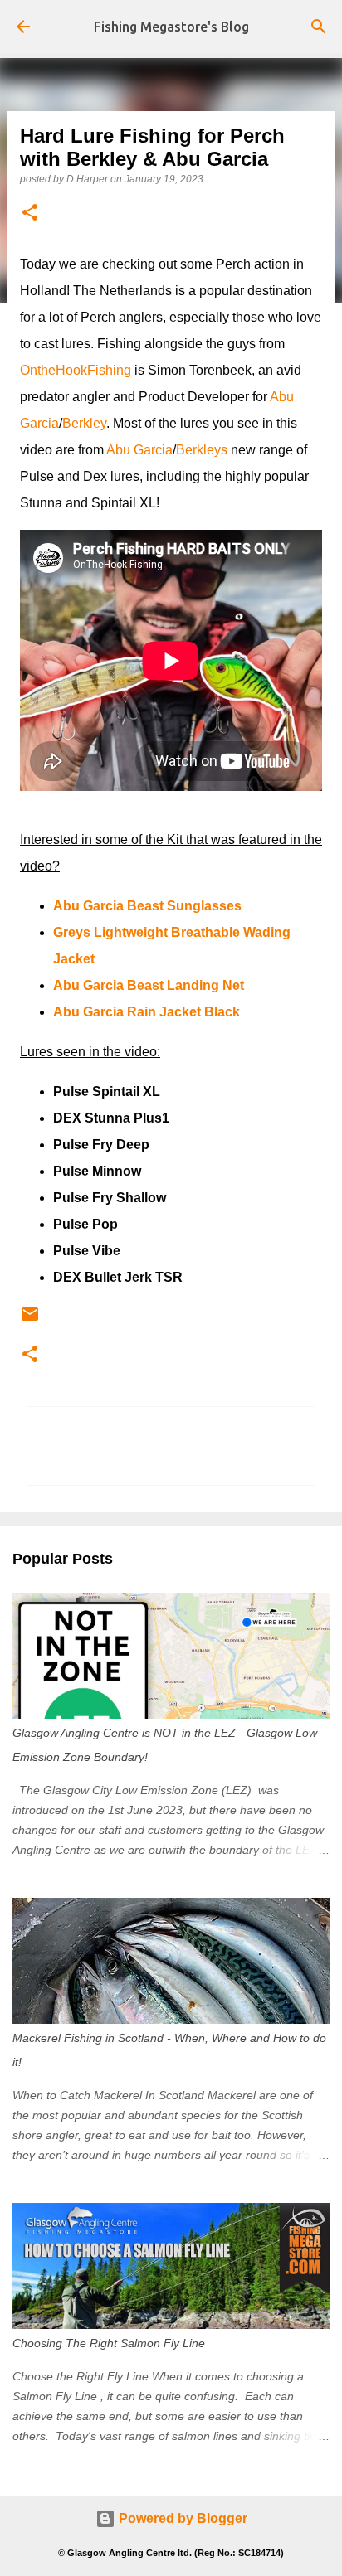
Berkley (84, 423)
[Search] (319, 27)
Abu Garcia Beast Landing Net (149, 985)
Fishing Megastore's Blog (171, 27)
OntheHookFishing (76, 370)
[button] (30, 213)
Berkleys (202, 450)
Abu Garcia (139, 450)
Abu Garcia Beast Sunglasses (147, 906)
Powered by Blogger (181, 2518)
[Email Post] (30, 1321)
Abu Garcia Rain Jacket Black (147, 1012)
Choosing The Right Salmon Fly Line (109, 2343)
